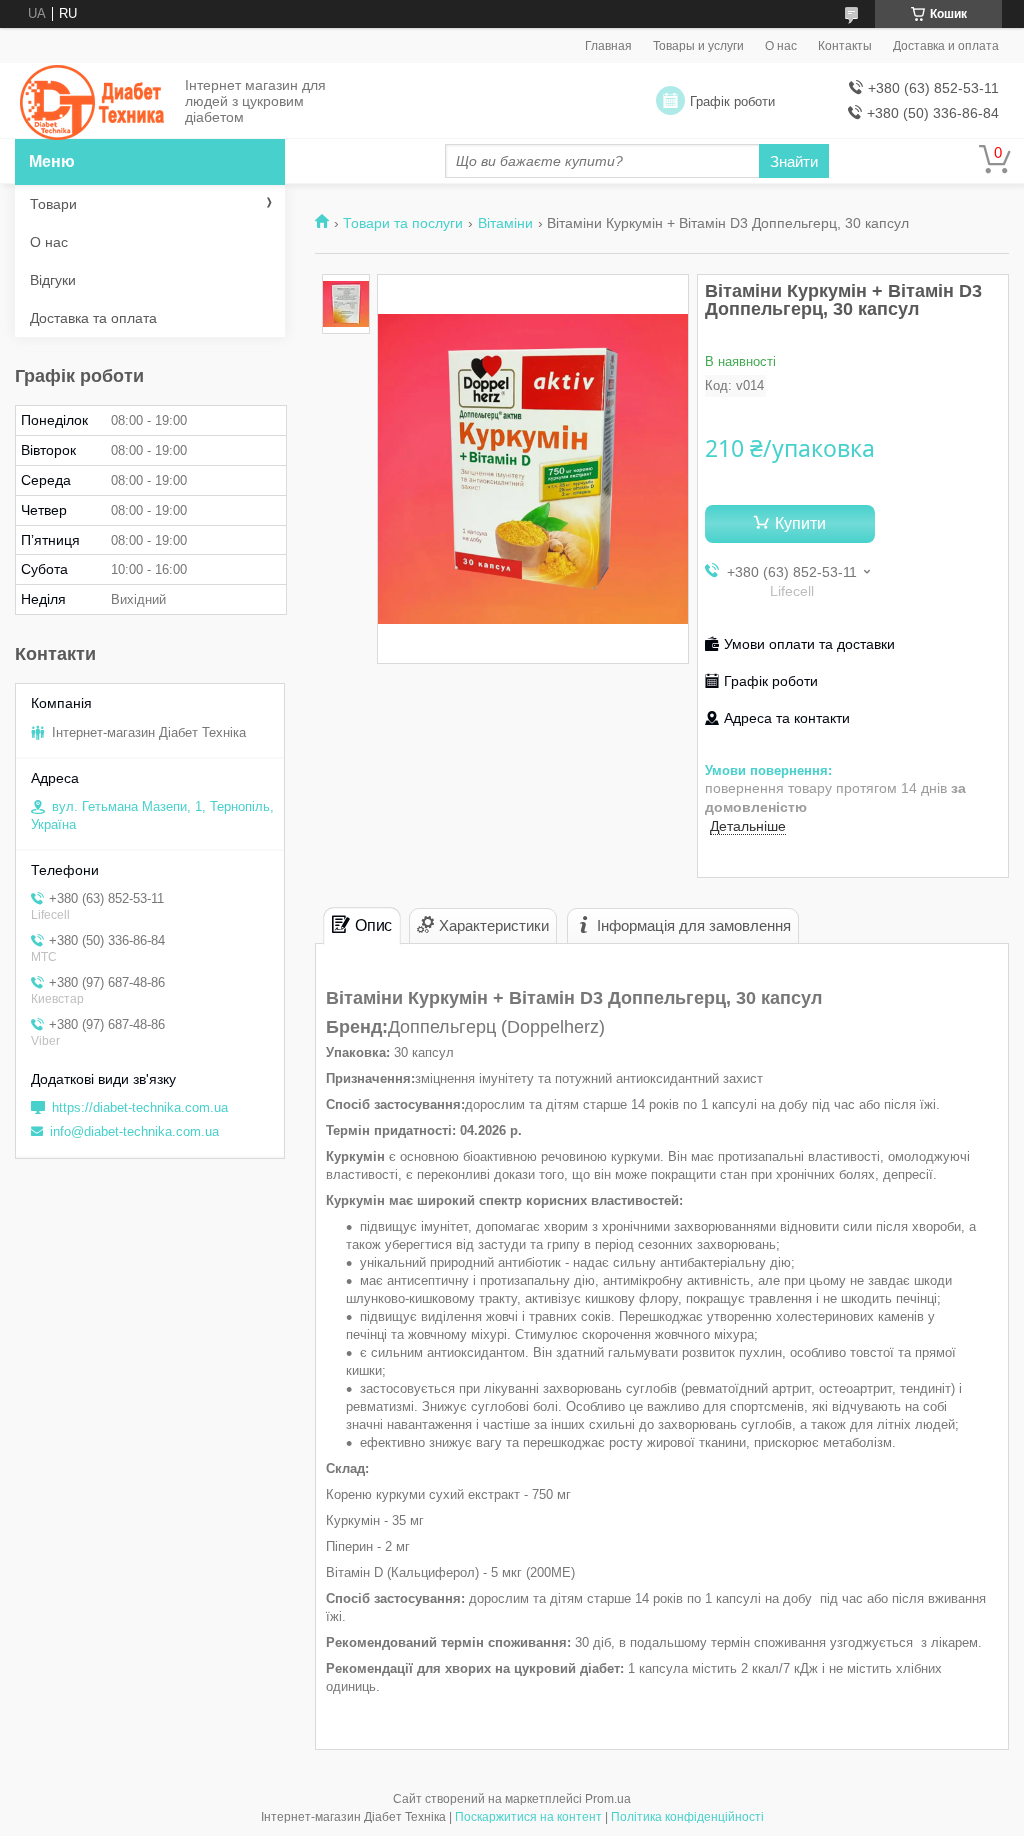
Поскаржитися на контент (528, 1817)
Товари (53, 204)
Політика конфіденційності (687, 1817)
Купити (800, 523)
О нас (781, 46)
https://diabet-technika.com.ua (140, 1107)
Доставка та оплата (93, 318)
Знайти (794, 161)
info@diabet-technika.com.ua (134, 1131)
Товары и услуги (698, 46)
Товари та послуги (403, 223)
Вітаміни (505, 223)
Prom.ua (608, 1799)
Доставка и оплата (946, 46)
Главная (608, 46)
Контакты (845, 46)
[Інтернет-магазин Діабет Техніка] (95, 102)
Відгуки (53, 280)
